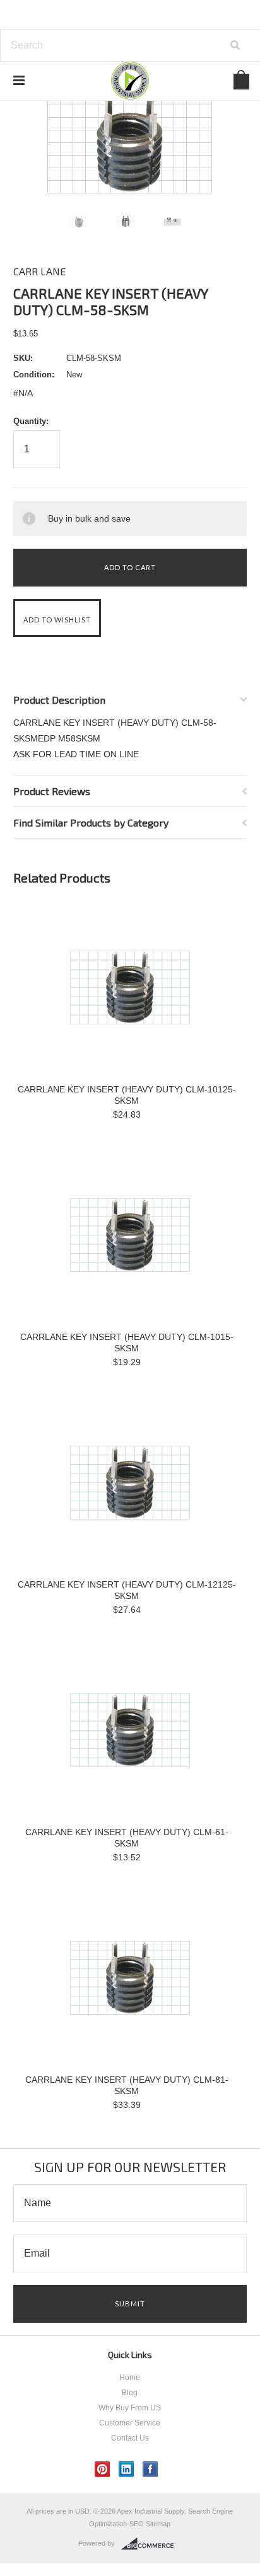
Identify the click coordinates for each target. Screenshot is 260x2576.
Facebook (151, 2469)
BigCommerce (151, 2544)
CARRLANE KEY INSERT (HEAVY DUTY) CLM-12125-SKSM (127, 1590)
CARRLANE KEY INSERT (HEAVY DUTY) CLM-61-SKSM (127, 1838)
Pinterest (103, 2469)
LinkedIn (127, 2469)
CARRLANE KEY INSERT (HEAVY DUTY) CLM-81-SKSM (127, 2085)
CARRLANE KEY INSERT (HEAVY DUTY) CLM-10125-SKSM (127, 1095)
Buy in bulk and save (89, 518)
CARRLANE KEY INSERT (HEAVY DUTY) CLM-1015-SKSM (127, 1342)
